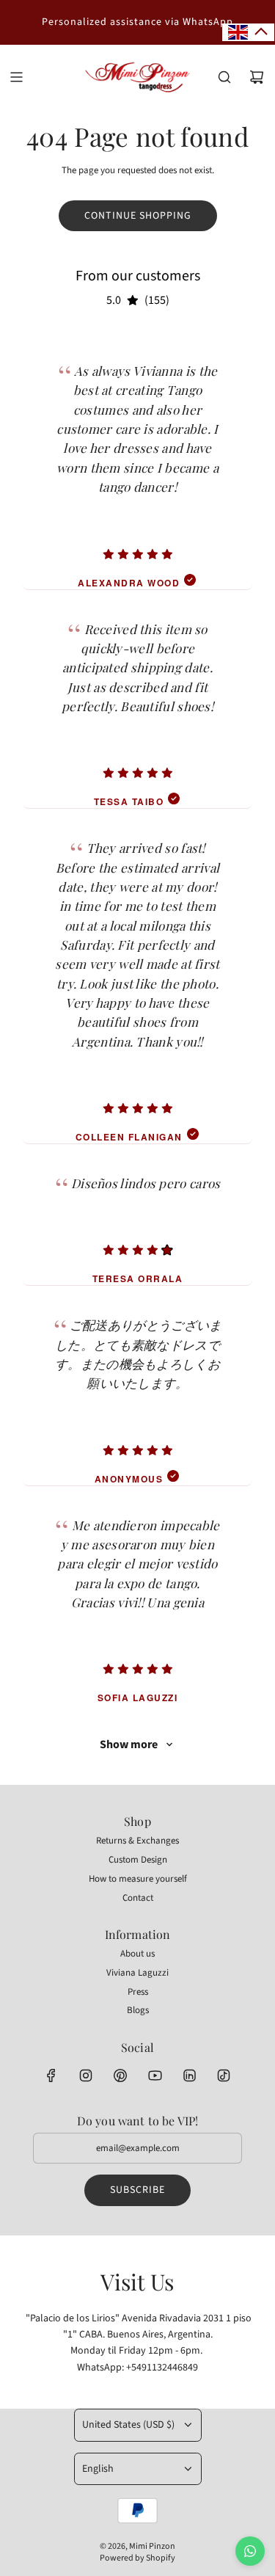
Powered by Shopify (137, 2558)
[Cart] (257, 77)
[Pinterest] (120, 2075)
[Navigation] (16, 77)
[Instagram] (86, 2075)
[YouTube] (155, 2075)
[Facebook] (51, 2075)
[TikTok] (224, 2075)
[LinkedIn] (189, 2075)
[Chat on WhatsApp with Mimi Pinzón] (250, 2551)
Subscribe (137, 2190)
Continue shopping (138, 216)
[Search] (224, 77)
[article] (137, 461)
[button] (248, 32)
